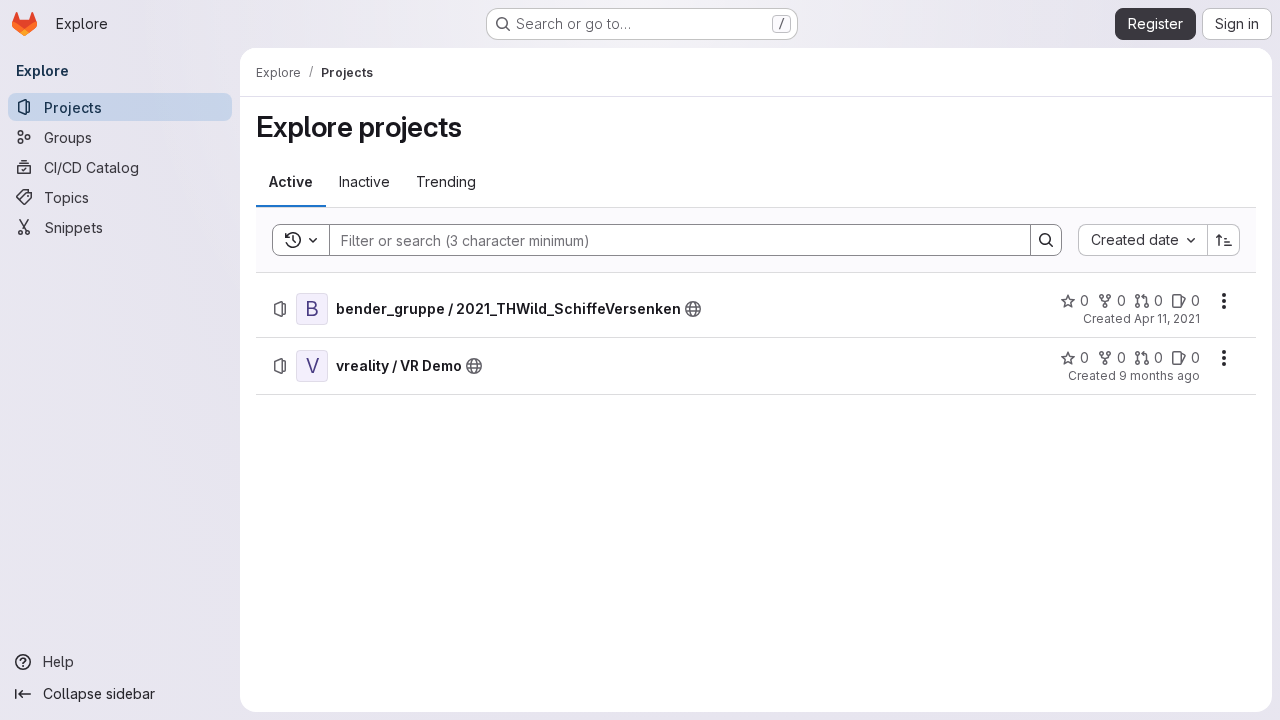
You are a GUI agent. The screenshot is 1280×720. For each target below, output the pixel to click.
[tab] (291, 182)
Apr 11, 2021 (1167, 318)
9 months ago (1159, 375)
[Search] (1046, 240)
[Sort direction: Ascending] (1224, 240)
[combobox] (1142, 240)
